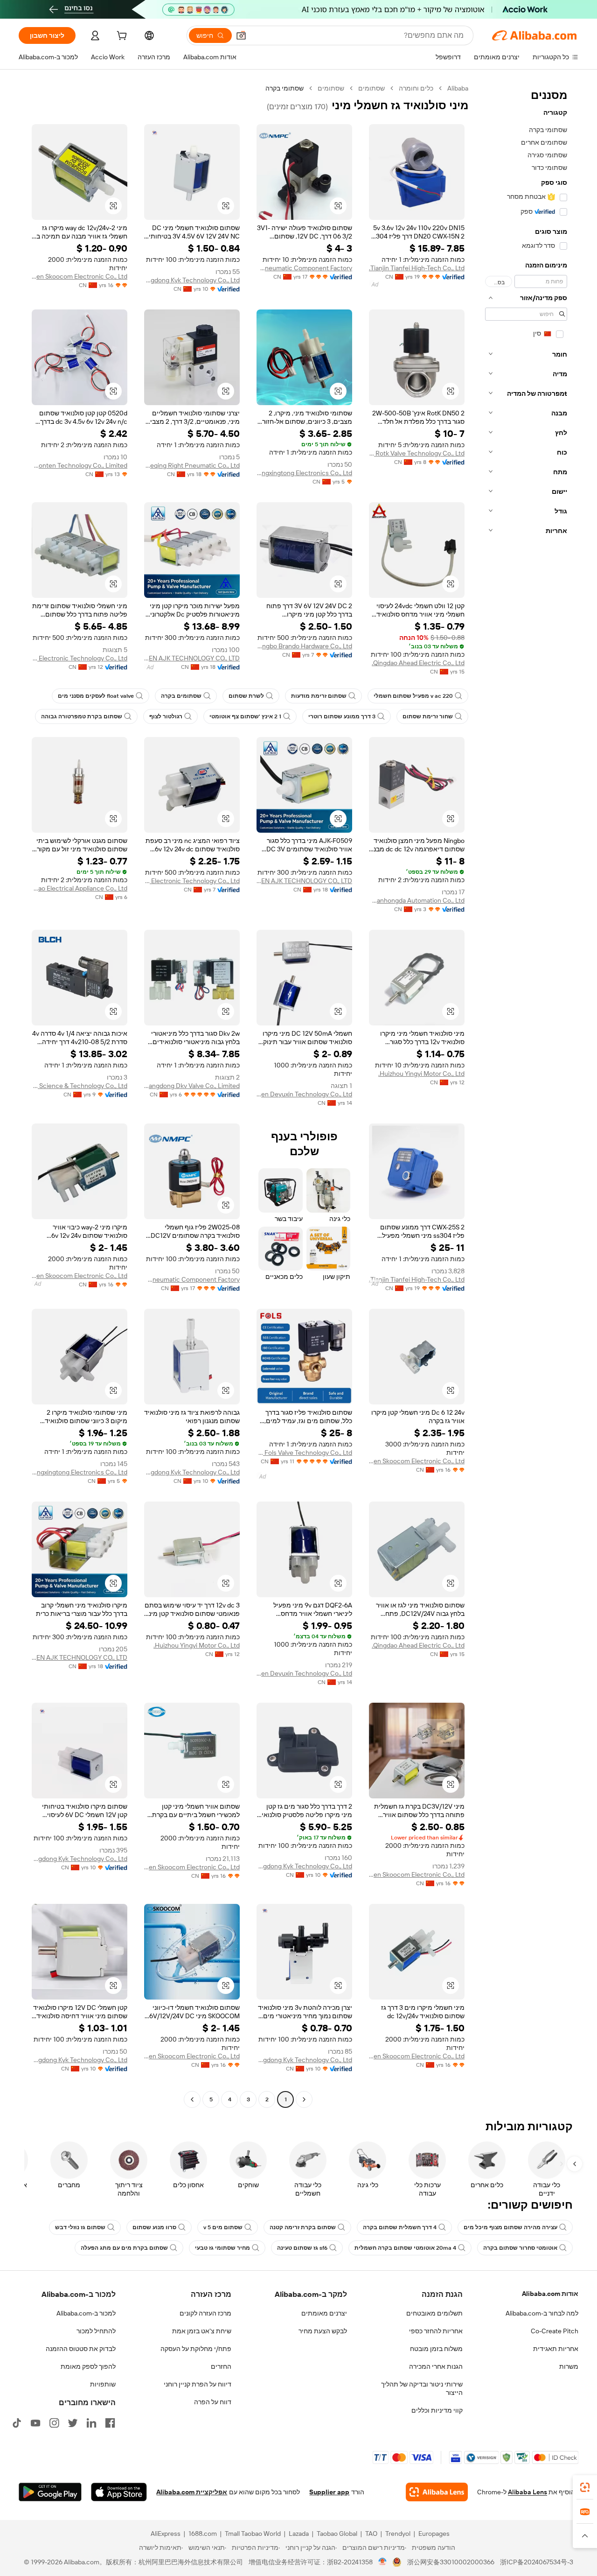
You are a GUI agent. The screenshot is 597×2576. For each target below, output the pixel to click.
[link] (585, 2487)
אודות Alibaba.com (550, 2294)
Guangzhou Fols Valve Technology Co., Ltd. (304, 1453)
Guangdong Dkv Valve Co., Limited (192, 1086)
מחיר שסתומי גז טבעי (222, 2248)
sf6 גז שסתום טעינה (302, 2248)
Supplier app (329, 2492)
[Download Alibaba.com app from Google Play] (50, 2492)
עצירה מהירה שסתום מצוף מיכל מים (510, 2227)
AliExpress (166, 2534)
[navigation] (526, 1095)
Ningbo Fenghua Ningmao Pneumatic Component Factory (304, 268)
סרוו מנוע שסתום (154, 2227)
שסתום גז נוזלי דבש (80, 2227)
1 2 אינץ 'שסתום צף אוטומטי (245, 716)
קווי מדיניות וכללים (437, 2410)
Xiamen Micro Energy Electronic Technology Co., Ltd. (80, 658)
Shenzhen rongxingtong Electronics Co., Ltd (304, 473)
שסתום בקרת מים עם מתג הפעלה (124, 2248)
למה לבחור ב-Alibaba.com (542, 2313)
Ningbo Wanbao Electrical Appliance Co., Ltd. (80, 888)
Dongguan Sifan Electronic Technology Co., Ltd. (192, 881)
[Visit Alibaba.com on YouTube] (35, 2423)
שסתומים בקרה (181, 696)
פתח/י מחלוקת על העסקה (196, 2349)
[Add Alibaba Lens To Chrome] (437, 2492)
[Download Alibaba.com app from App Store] (119, 2492)
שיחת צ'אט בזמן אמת (202, 2331)
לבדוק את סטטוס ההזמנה (81, 2349)
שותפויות (103, 2384)
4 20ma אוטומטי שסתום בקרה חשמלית (405, 2248)
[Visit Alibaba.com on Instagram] (54, 2423)
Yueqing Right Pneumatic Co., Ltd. (192, 465)
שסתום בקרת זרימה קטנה (303, 2227)
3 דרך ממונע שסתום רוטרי (342, 716)
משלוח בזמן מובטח (436, 2349)
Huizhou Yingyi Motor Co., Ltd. (421, 1074)
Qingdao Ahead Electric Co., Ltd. (418, 663)
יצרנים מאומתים (324, 2313)
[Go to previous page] (304, 2099)
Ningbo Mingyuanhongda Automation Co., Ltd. (417, 900)
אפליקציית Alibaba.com (192, 2492)
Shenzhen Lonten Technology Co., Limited (80, 465)
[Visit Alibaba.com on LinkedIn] (91, 2423)
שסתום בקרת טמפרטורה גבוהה (82, 716)
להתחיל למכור (96, 2331)
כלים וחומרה (416, 88)
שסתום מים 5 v (223, 2227)
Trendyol (398, 2534)
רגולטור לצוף (166, 716)
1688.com (203, 2534)
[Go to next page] (192, 2099)
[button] (241, 35)
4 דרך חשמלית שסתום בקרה (400, 2227)
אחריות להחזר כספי (436, 2331)
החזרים (221, 2366)
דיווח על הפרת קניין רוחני (198, 2384)
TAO (371, 2534)
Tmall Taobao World (253, 2534)
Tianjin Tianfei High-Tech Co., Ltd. (417, 268)
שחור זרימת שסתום (428, 716)
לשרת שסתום (246, 696)
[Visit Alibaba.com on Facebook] (110, 2423)
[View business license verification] (383, 2562)
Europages (434, 2534)
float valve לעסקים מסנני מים (96, 696)
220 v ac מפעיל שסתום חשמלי (413, 696)
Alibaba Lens (528, 2492)
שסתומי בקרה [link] (285, 88)
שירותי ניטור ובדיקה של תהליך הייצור (422, 2388)
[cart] (121, 37)
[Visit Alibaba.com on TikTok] (17, 2423)
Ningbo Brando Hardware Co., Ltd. (304, 646)
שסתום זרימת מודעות (319, 696)
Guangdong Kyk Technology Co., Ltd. (192, 280)
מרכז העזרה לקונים (205, 2313)
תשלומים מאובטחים (434, 2313)
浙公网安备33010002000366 (451, 2562)
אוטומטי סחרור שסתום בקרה (520, 2248)
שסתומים (371, 88)
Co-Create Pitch (555, 2331)
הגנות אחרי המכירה (436, 2366)
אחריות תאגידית (556, 2349)
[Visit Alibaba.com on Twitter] (73, 2423)
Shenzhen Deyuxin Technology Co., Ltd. (304, 1094)
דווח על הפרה (213, 2402)
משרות (569, 2366)
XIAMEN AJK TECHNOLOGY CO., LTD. (192, 658)
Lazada (299, 2534)
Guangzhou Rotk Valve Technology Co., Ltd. (417, 453)
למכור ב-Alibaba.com (86, 2313)
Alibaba (458, 88)
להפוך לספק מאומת (88, 2366)
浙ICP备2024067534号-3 (537, 2562)
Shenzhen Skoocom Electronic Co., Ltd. (80, 276)
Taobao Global (337, 2534)
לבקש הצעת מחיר (323, 2331)
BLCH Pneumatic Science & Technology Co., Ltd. (80, 1086)
